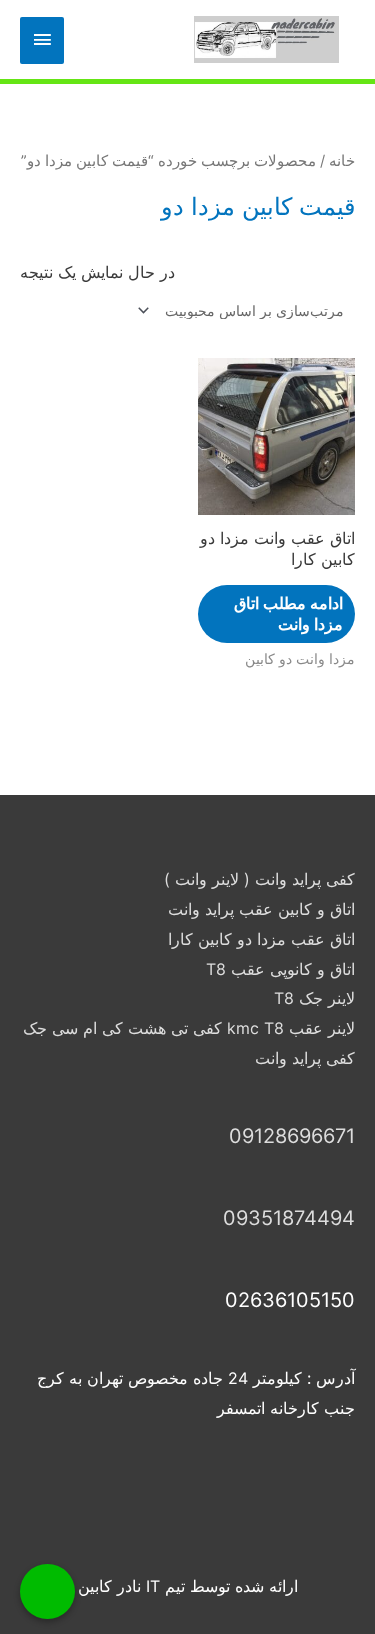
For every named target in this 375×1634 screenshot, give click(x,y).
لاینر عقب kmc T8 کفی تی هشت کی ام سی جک (189, 1028)
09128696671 (292, 1136)
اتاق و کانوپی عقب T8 (280, 969)
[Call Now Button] (47, 1591)
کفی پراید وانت (305, 1058)
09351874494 (289, 1218)
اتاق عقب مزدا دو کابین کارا (261, 939)
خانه (342, 161)
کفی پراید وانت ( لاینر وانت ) (259, 879)
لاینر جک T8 (314, 998)
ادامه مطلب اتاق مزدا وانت (288, 613)
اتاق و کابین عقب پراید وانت (261, 909)
